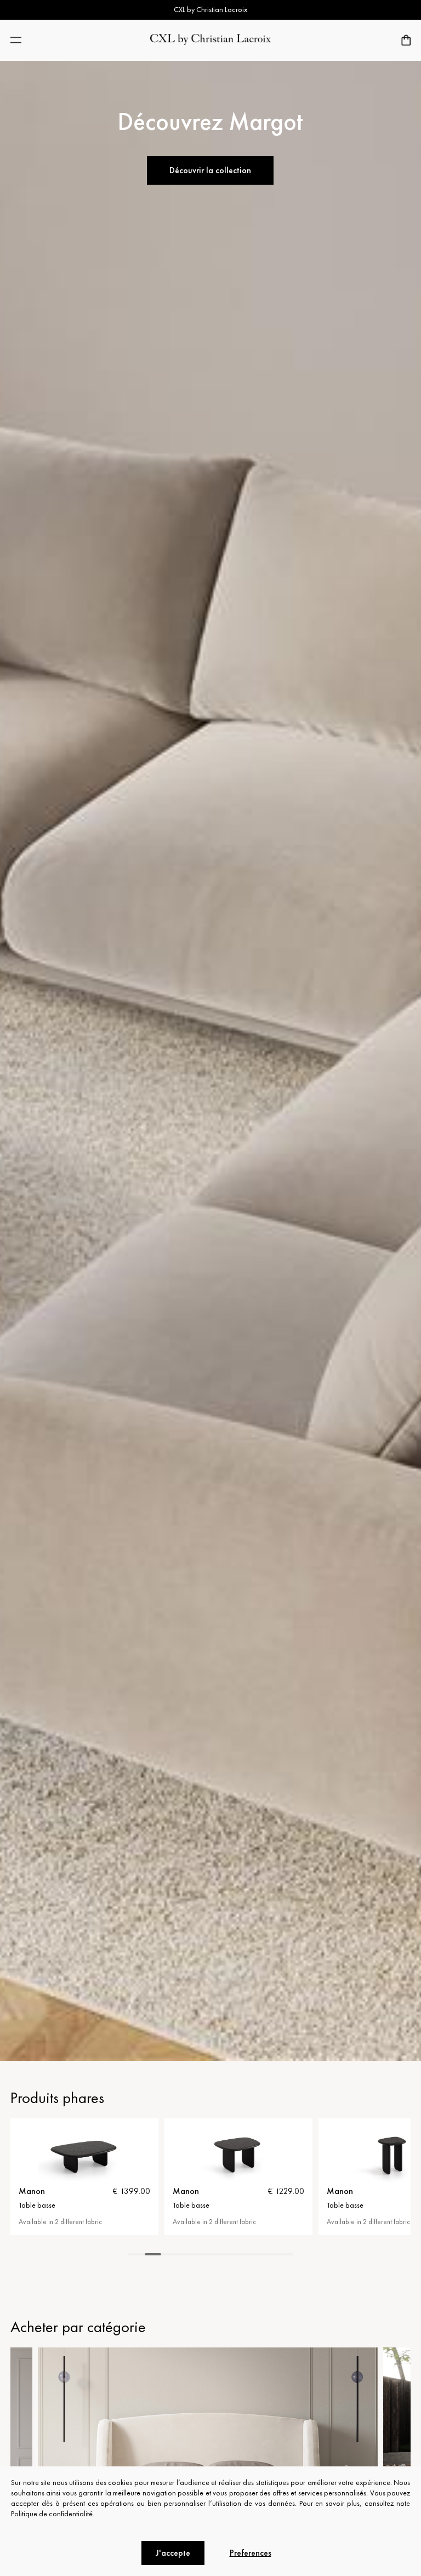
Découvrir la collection (210, 170)
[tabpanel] (84, 2177)
